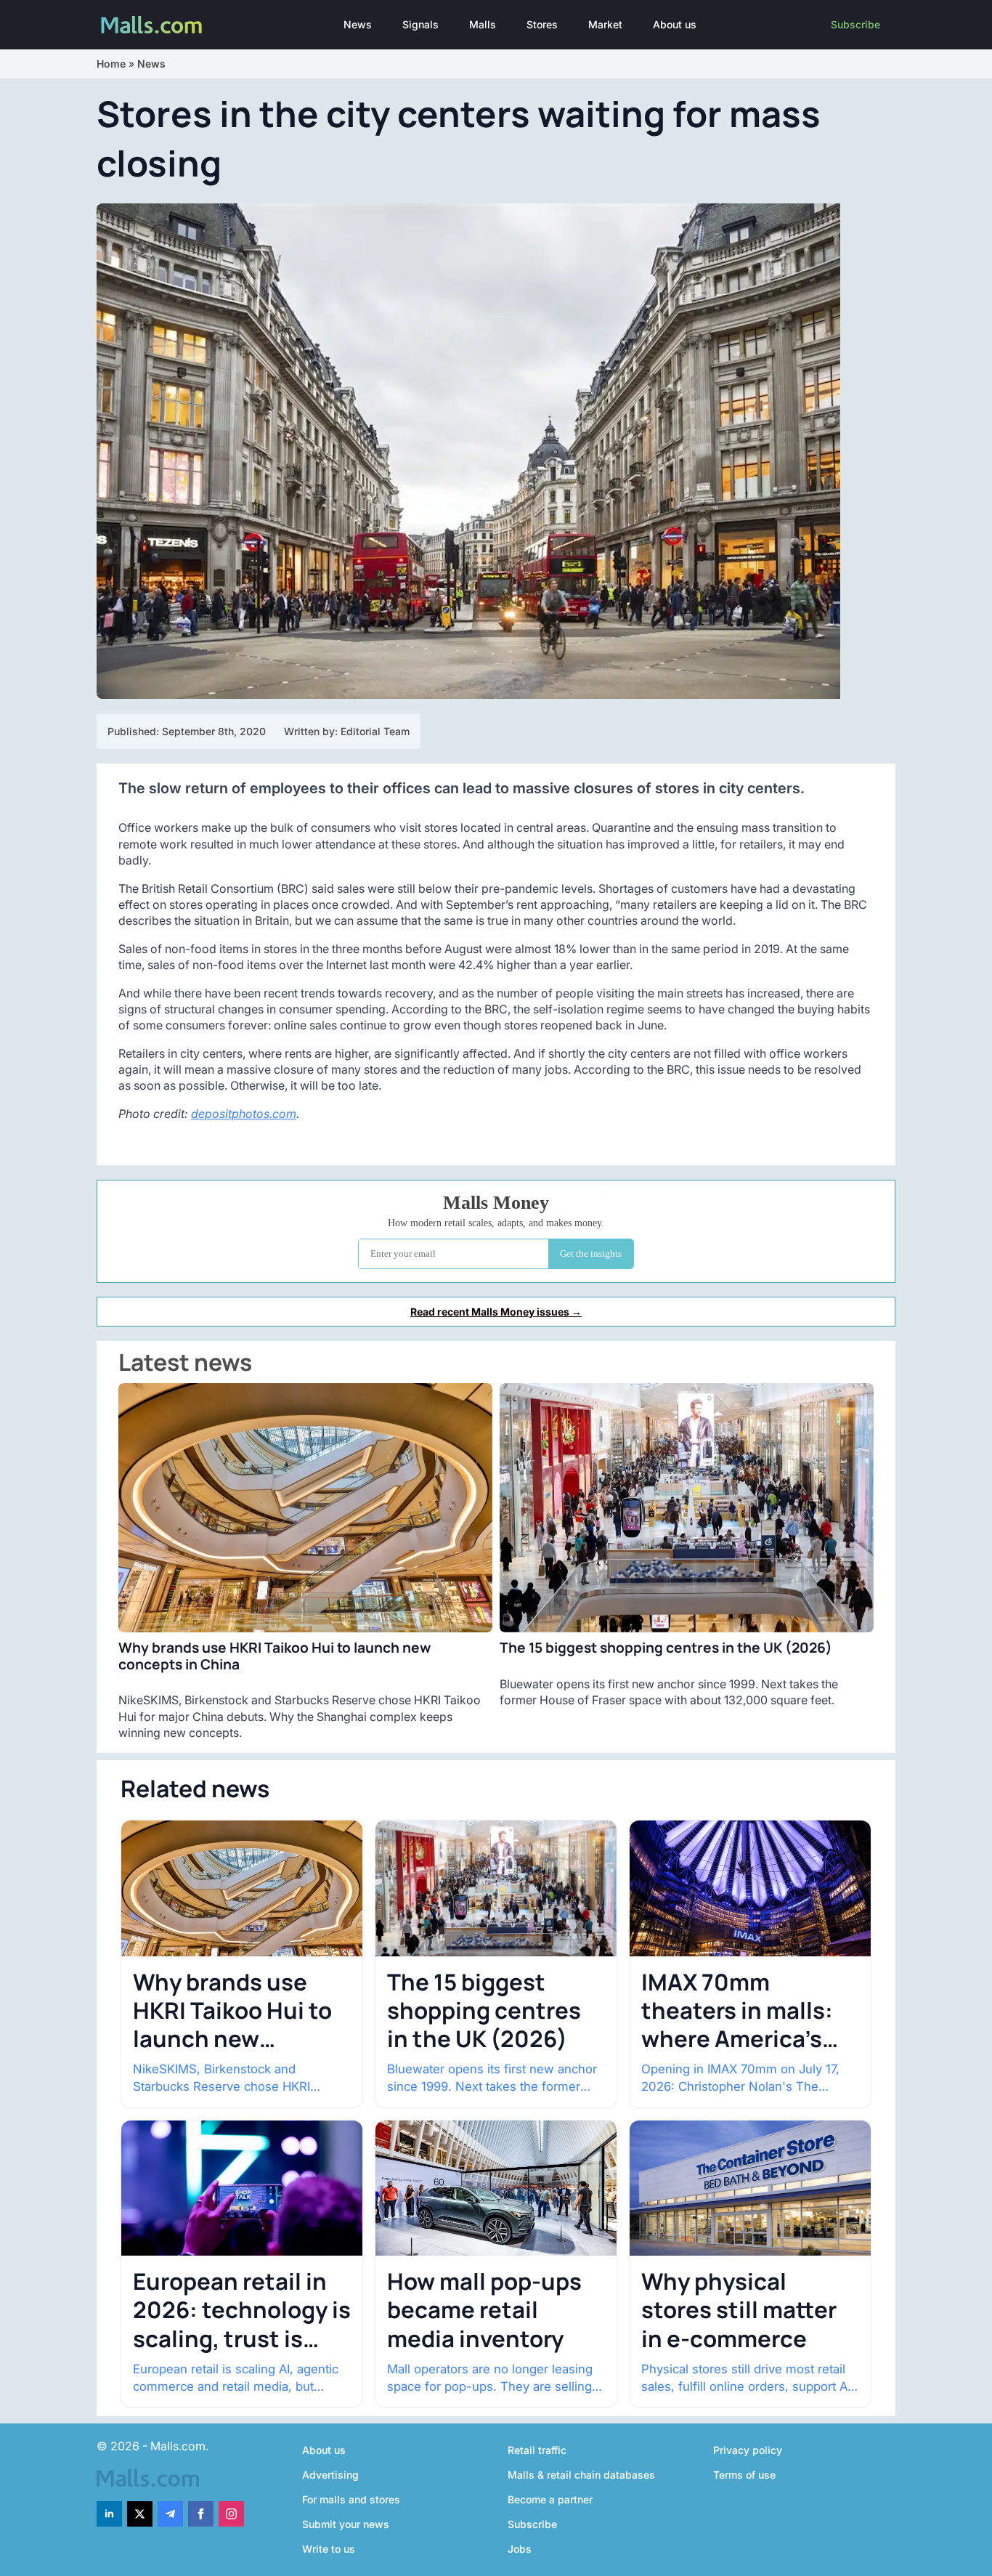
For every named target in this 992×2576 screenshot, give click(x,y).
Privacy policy (748, 2450)
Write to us (329, 2549)
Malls (483, 24)
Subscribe (855, 24)
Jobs (520, 2549)
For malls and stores (351, 2499)
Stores (542, 24)
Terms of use (744, 2475)
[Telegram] (170, 2514)
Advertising (330, 2475)
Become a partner (550, 2499)
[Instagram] (231, 2514)
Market (605, 24)
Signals (420, 24)
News (358, 24)
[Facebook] (201, 2514)
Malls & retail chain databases (581, 2475)
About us (675, 24)
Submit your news (346, 2524)
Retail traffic (537, 2450)
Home (111, 64)
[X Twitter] (140, 2514)
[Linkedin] (109, 2514)
